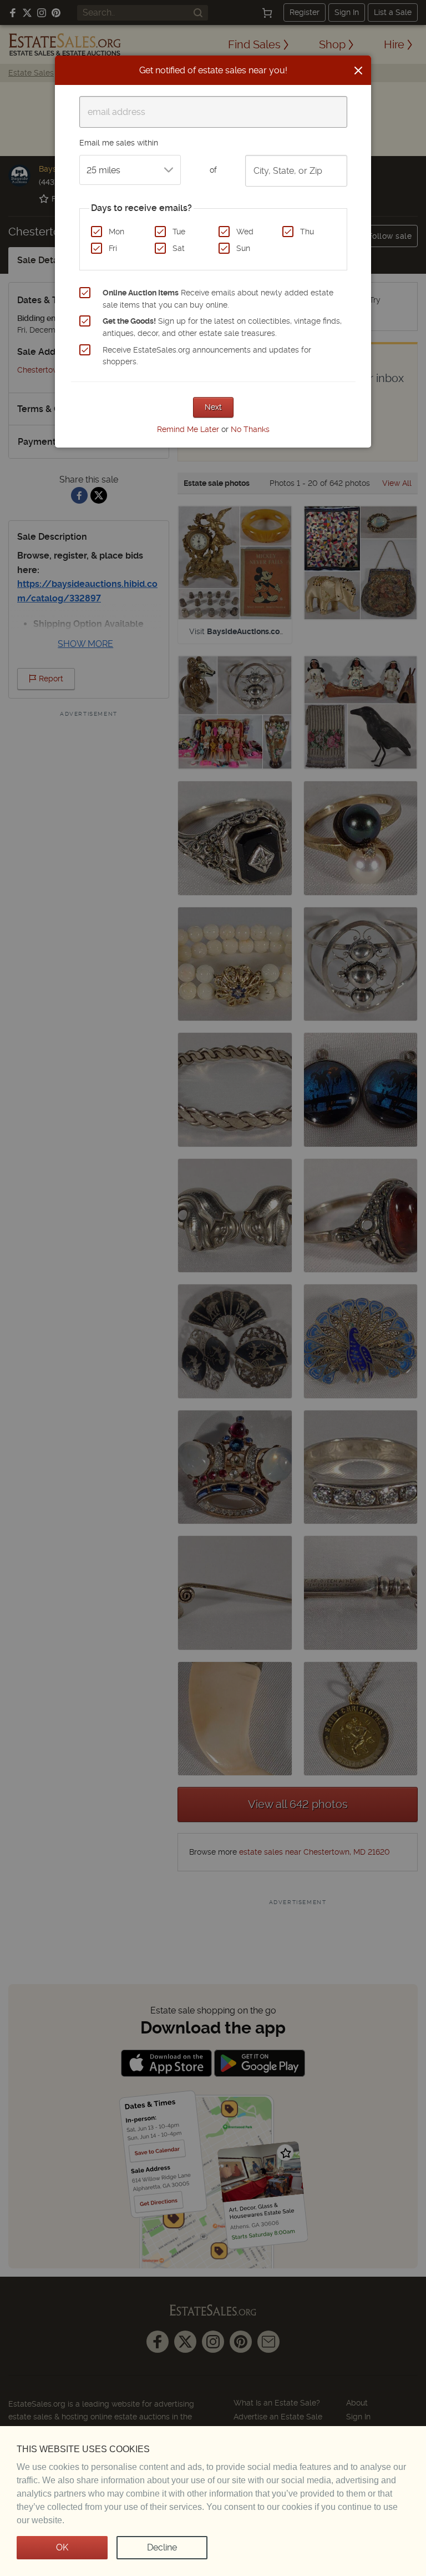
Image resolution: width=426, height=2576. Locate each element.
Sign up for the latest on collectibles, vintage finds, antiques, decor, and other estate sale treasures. (222, 327)
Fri (113, 248)
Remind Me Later (188, 429)
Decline (162, 2547)
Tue (179, 232)
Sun (243, 248)
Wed (245, 232)
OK (62, 2547)
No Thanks (250, 429)
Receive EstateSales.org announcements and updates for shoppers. (207, 356)
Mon (116, 232)
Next (213, 407)
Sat (179, 248)
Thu (307, 232)
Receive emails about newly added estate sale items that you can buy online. (218, 299)
